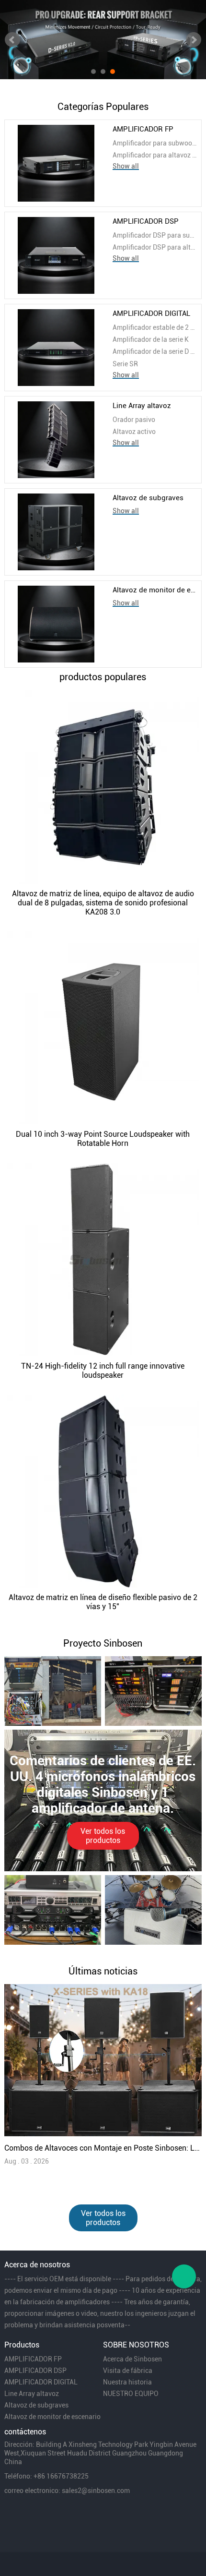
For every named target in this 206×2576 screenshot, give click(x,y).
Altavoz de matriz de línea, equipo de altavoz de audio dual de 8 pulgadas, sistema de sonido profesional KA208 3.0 (103, 903)
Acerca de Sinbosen (132, 2359)
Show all (126, 166)
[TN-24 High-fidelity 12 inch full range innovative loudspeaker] (103, 1259)
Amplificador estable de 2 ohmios (155, 327)
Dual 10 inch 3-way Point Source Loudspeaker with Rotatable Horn (103, 1139)
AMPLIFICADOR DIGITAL (151, 313)
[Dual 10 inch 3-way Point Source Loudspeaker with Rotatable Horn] (103, 1028)
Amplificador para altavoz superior (155, 155)
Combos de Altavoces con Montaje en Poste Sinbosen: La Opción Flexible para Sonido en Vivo (103, 2148)
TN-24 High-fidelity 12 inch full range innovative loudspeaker (103, 1371)
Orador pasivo (134, 420)
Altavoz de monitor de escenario (155, 590)
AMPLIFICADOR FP (143, 129)
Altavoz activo (134, 432)
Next (194, 40)
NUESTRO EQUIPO (131, 2394)
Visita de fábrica (128, 2371)
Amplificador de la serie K (151, 339)
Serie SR (125, 364)
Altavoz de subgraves (148, 498)
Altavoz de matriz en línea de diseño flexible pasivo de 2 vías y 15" (103, 1602)
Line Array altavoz (142, 406)
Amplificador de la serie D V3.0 (155, 351)
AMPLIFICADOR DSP (146, 221)
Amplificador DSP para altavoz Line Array (155, 247)
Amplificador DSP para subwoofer (155, 235)
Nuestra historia (127, 2382)
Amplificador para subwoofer (155, 143)
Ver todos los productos (103, 1836)
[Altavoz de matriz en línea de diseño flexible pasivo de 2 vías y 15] (103, 1491)
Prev (12, 40)
